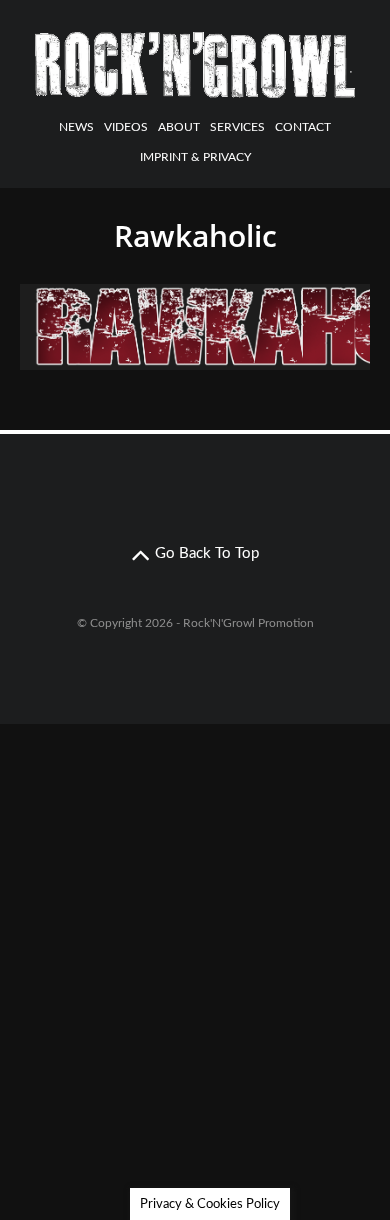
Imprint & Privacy (195, 157)
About (179, 127)
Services (237, 127)
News (76, 127)
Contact (303, 127)
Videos (126, 127)
